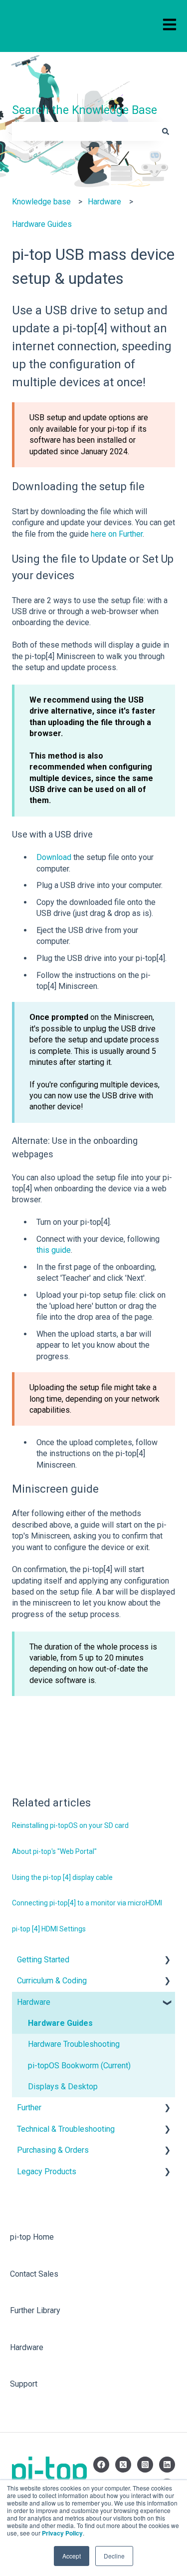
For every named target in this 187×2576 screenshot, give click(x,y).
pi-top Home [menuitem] (32, 2237)
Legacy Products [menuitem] (47, 2171)
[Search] (166, 131)
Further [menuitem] (29, 2108)
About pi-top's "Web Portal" (54, 1851)
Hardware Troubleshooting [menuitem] (74, 2044)
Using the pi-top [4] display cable (62, 1877)
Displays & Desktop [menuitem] (63, 2087)
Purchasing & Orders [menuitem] (53, 2150)
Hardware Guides (42, 224)
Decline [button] (114, 2556)
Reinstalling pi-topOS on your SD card (70, 1825)
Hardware (104, 202)
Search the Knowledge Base (85, 110)
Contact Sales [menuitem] (34, 2274)
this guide (54, 1250)
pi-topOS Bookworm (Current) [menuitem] (79, 2066)
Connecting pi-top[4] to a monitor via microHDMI (87, 1903)
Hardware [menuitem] (34, 2002)
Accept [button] (72, 2556)
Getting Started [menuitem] (43, 1960)
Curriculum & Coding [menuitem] (52, 1981)
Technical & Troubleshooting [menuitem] (66, 2129)
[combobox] (84, 131)
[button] (167, 1961)
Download (54, 857)
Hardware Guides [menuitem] (60, 2023)
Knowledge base (41, 202)
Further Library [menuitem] (35, 2310)
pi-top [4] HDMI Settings (49, 1929)
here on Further (117, 534)
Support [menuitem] (24, 2384)
